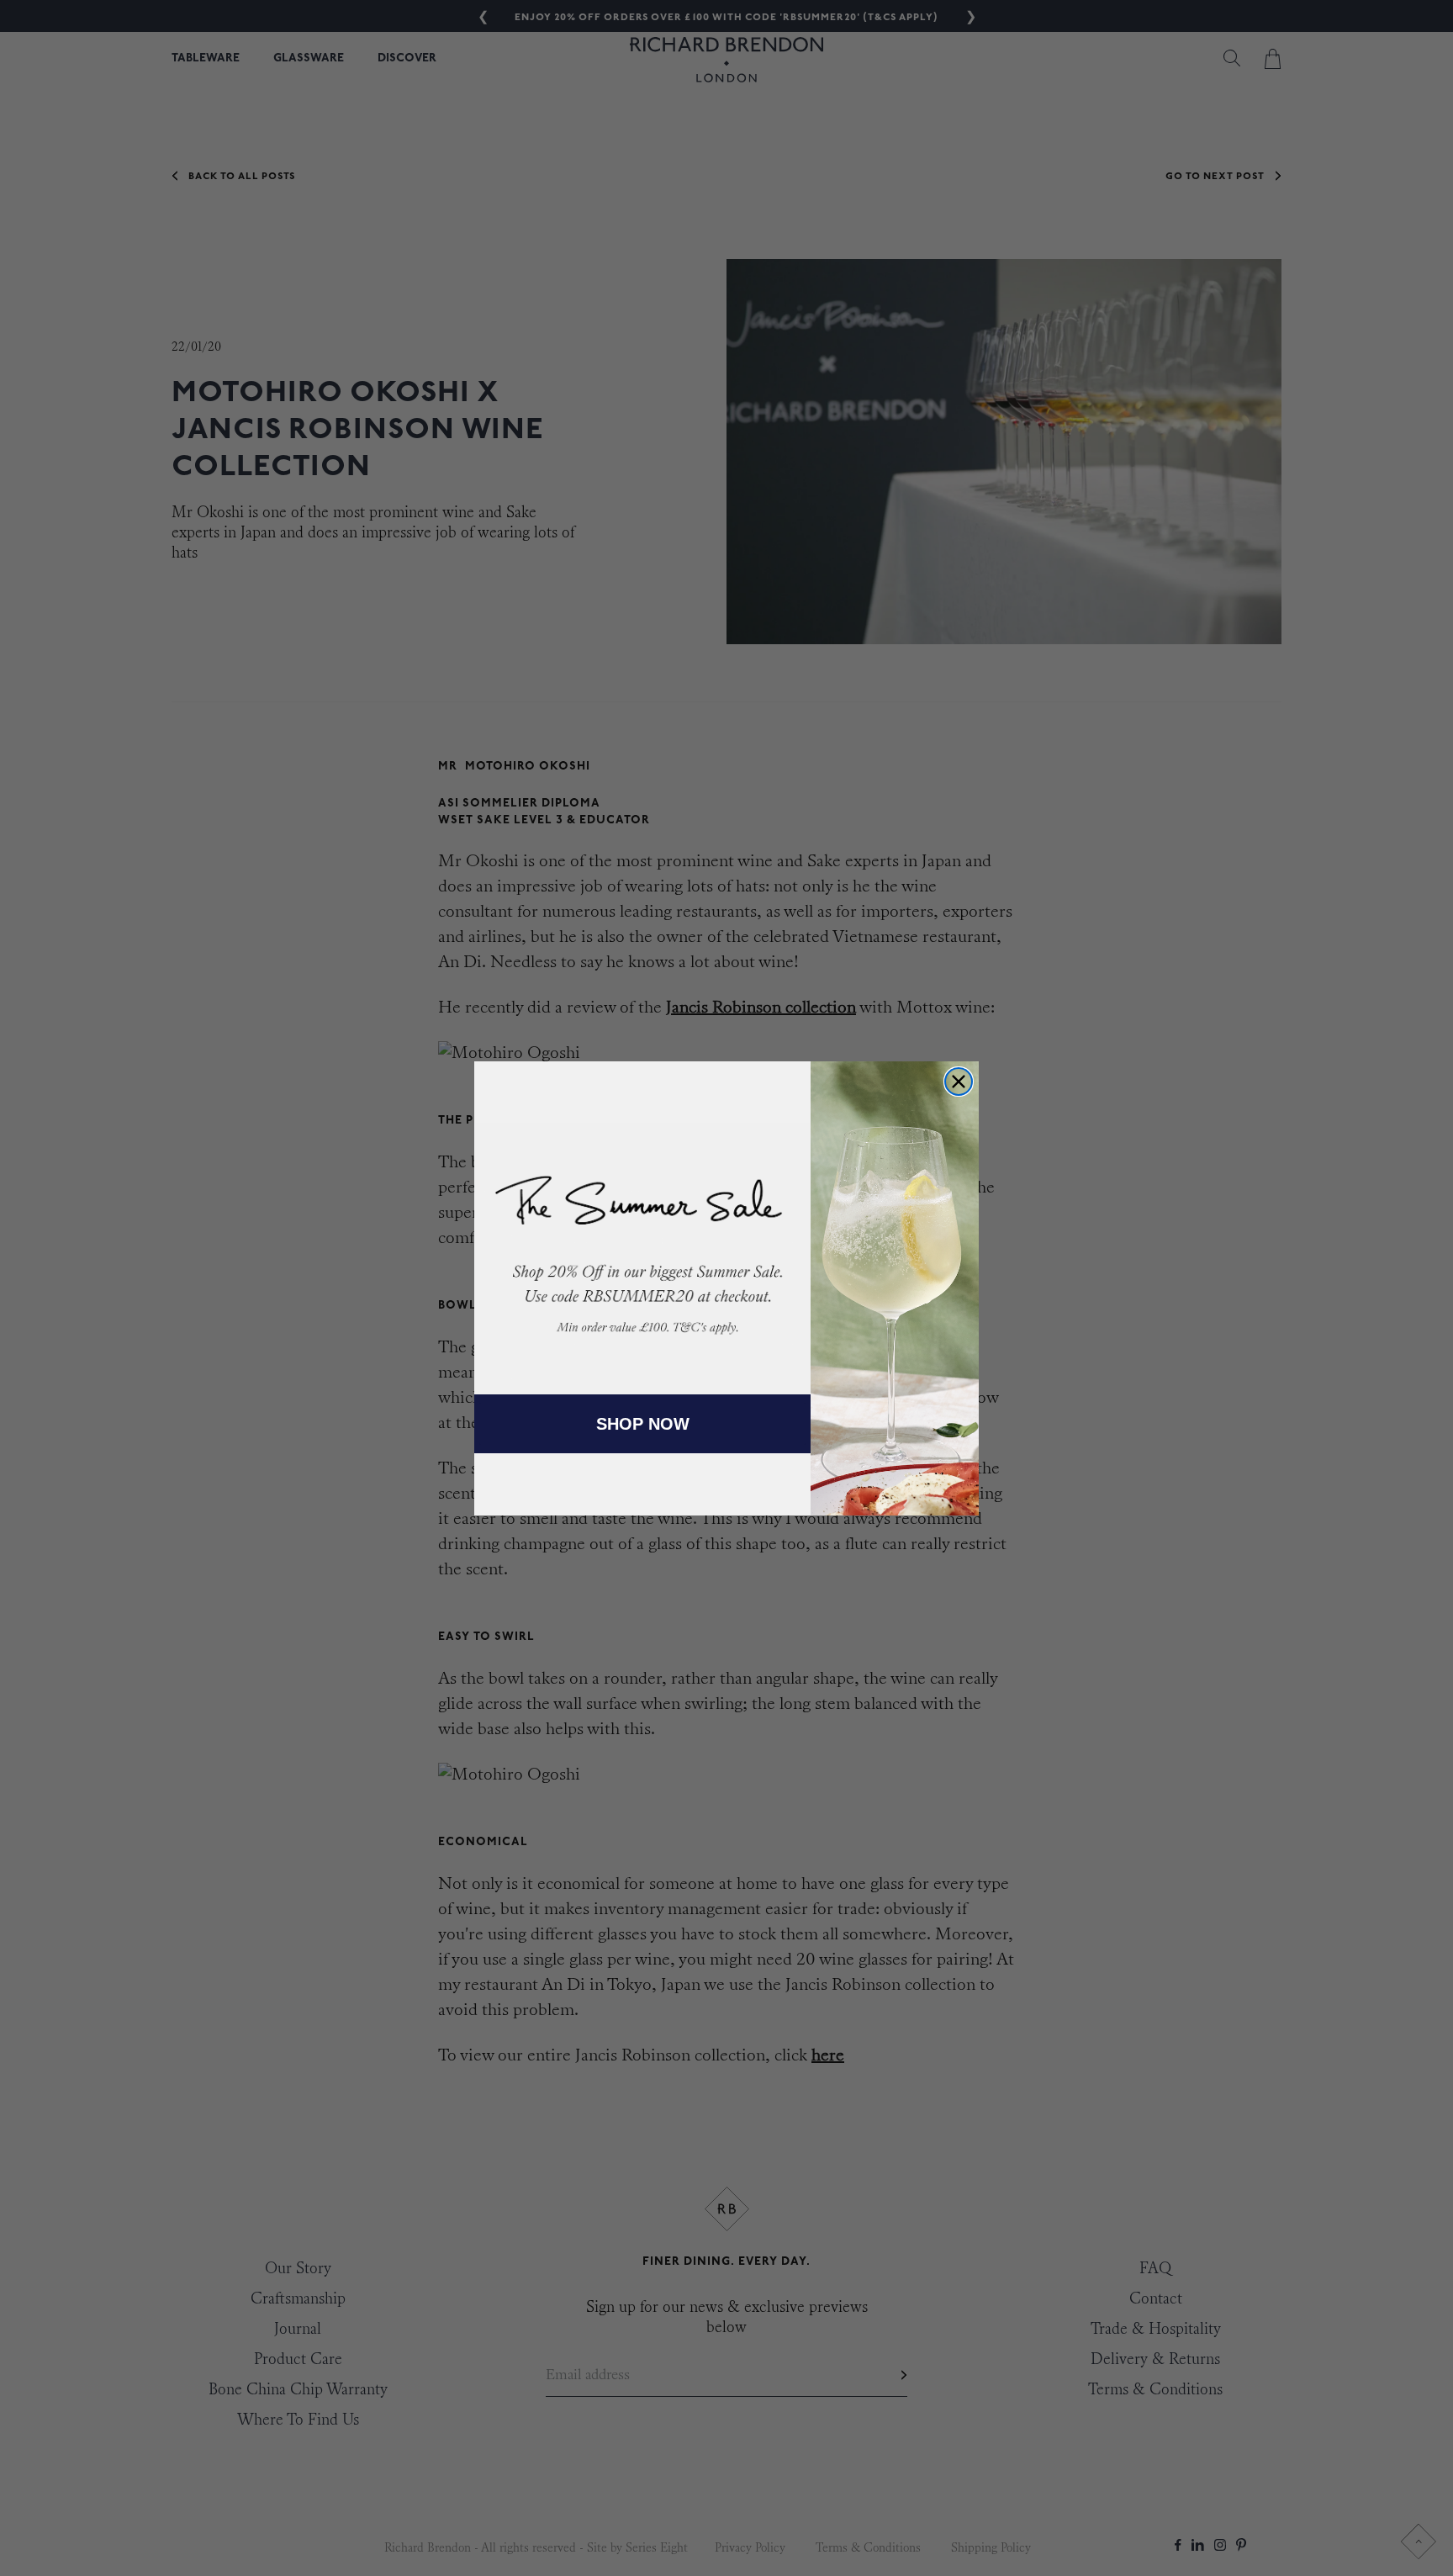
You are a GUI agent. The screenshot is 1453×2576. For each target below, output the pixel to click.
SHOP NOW (643, 1424)
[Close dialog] (959, 1082)
